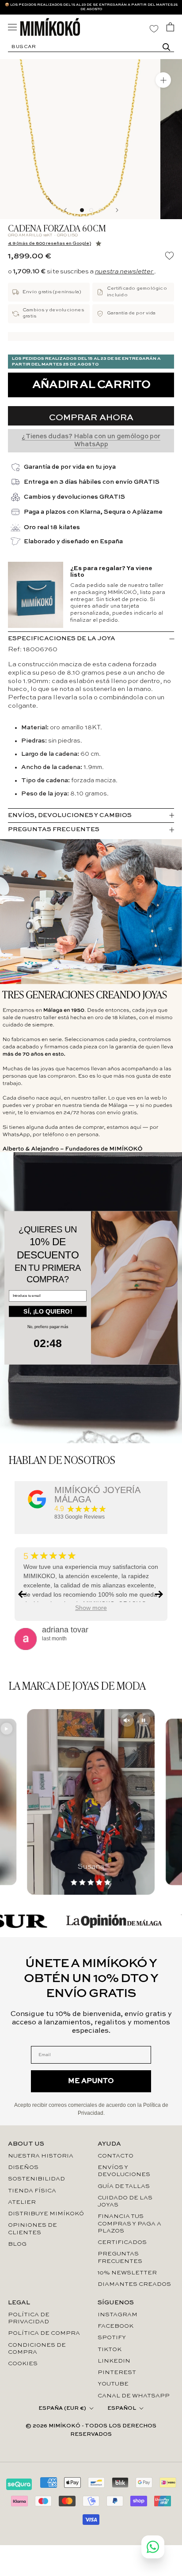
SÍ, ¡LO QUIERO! (48, 1311)
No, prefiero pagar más (48, 1327)
